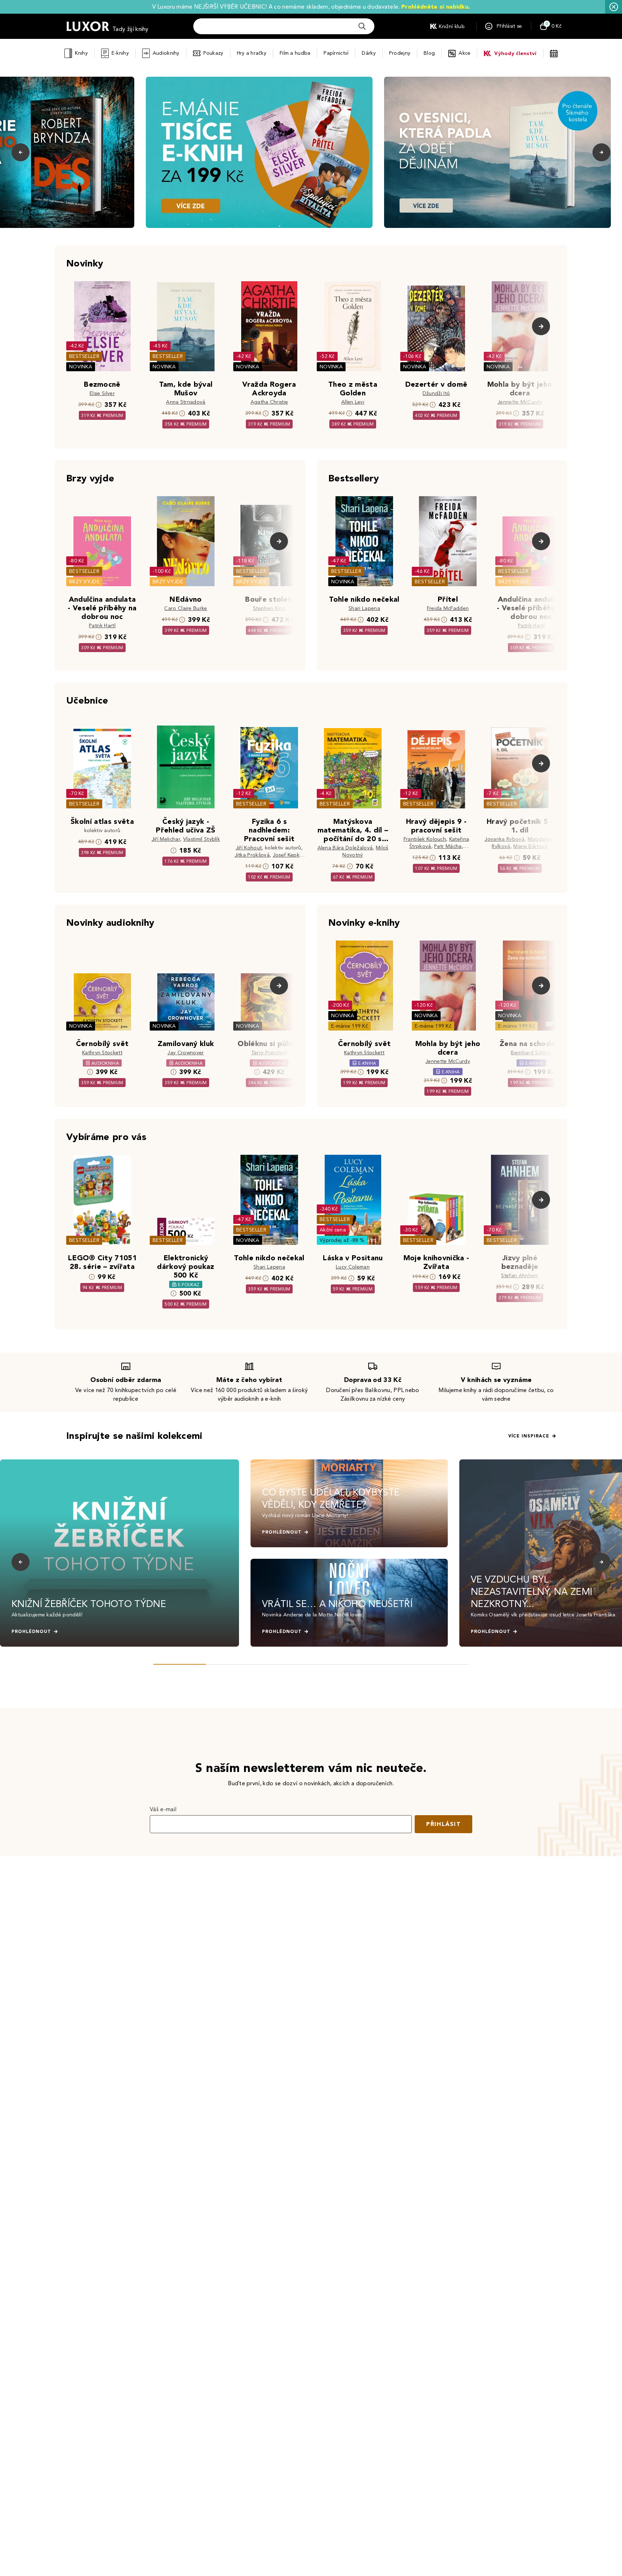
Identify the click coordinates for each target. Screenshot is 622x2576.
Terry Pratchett (269, 1053)
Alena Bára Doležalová (345, 848)
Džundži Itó (436, 393)
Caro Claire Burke (186, 608)
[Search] (362, 26)
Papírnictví (336, 53)
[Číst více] (259, 152)
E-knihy (120, 53)
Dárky (369, 53)
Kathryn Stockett (102, 1053)
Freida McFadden (448, 608)
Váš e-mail (163, 1809)
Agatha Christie (269, 402)
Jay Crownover (186, 1053)
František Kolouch (425, 839)
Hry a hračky (252, 53)
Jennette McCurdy (520, 402)
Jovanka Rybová (504, 839)
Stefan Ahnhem (520, 1276)
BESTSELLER (84, 356)
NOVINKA (81, 367)
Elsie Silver (102, 393)
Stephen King (269, 608)
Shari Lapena (364, 608)
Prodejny (400, 53)
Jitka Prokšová (252, 855)
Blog (429, 53)
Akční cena (333, 1230)
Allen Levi (353, 402)
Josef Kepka (288, 855)
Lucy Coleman (353, 1267)
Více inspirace (529, 1436)
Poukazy (213, 53)
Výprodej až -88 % (342, 1240)
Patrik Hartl (102, 626)
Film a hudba (295, 53)
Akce (465, 53)
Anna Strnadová (186, 402)
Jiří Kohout (249, 848)
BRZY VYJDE (84, 582)
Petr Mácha (448, 846)
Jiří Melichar (166, 839)
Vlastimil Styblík (202, 839)
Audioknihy (166, 53)
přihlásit (443, 1824)
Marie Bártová (530, 846)
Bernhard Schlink (531, 1053)
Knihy (81, 53)
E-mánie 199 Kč (350, 1026)
